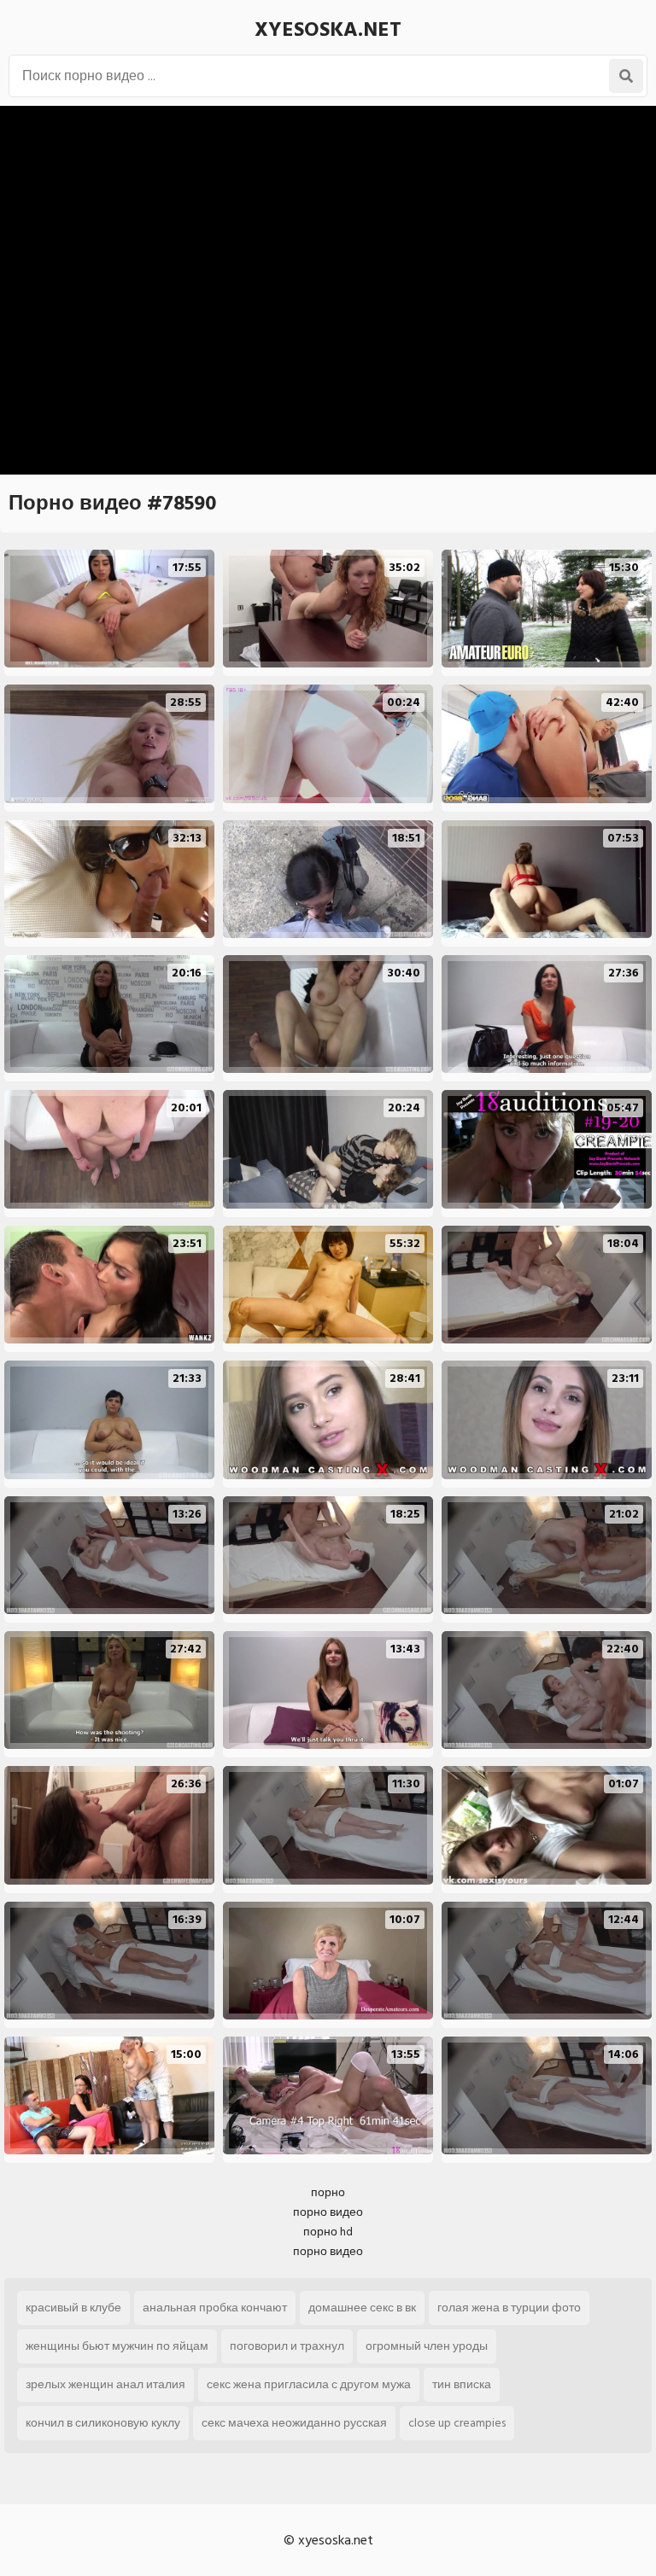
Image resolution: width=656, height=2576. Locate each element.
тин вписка (462, 2384)
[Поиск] (626, 76)
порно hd (328, 2232)
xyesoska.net (328, 29)
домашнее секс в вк (362, 2308)
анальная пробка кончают (215, 2308)
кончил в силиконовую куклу (103, 2423)
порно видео (328, 2212)
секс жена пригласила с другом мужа (309, 2384)
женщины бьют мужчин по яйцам (117, 2346)
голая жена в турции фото (509, 2308)
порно (328, 2192)
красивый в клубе (73, 2308)
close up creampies (457, 2423)
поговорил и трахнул (287, 2346)
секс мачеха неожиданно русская (294, 2423)
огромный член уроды (427, 2346)
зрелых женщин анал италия (105, 2384)
